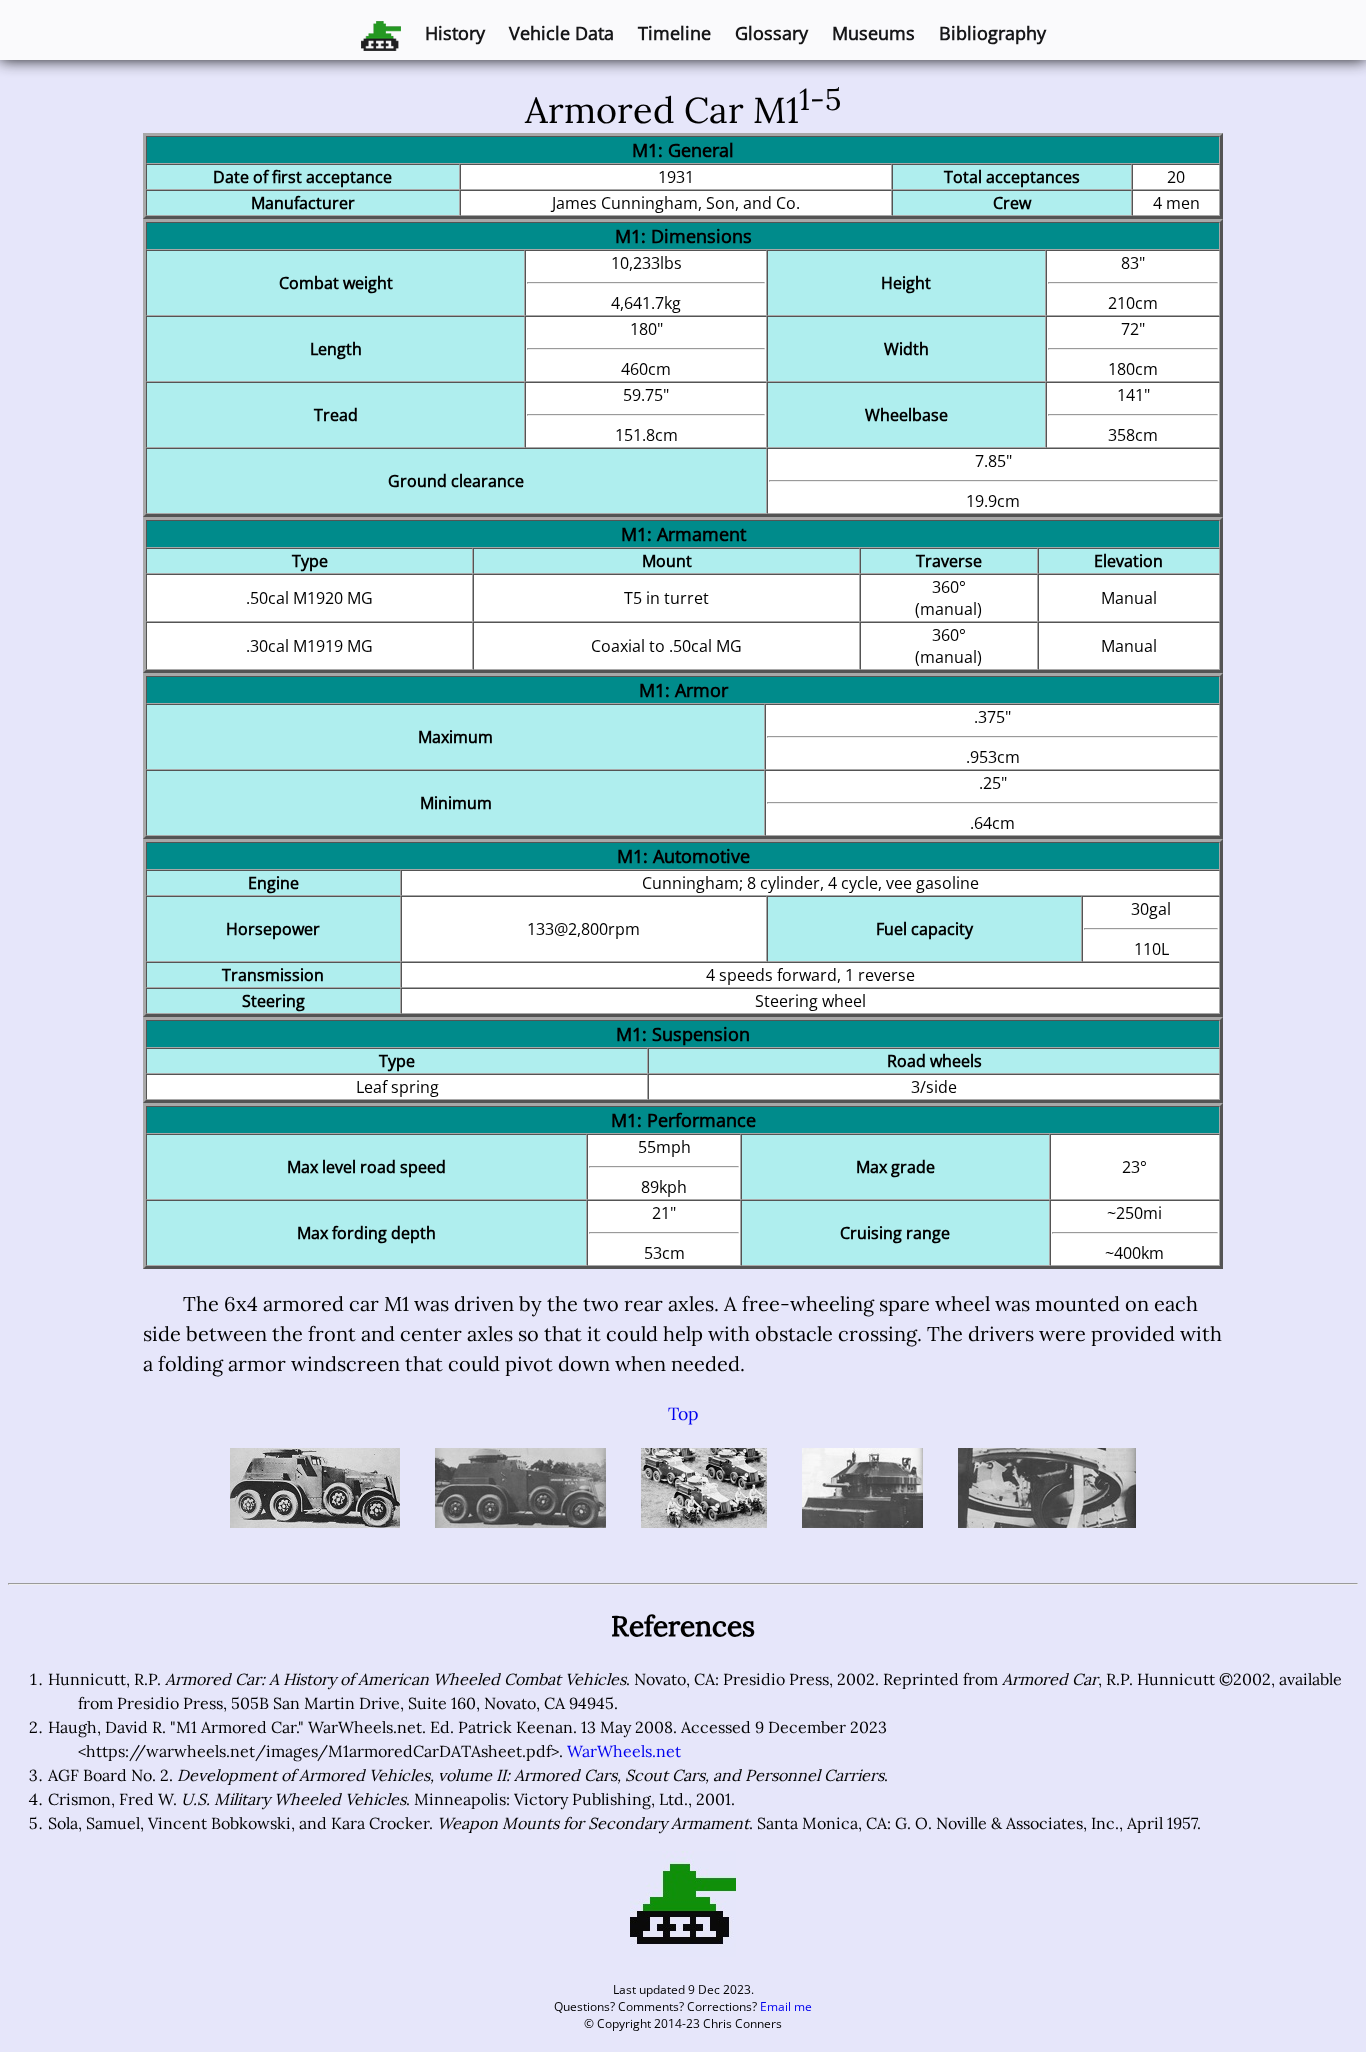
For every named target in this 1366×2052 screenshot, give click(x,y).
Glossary (771, 33)
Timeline (674, 33)
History (455, 33)
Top (683, 1413)
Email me (786, 2006)
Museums (873, 33)
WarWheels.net (624, 1751)
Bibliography (992, 33)
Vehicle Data (561, 33)
